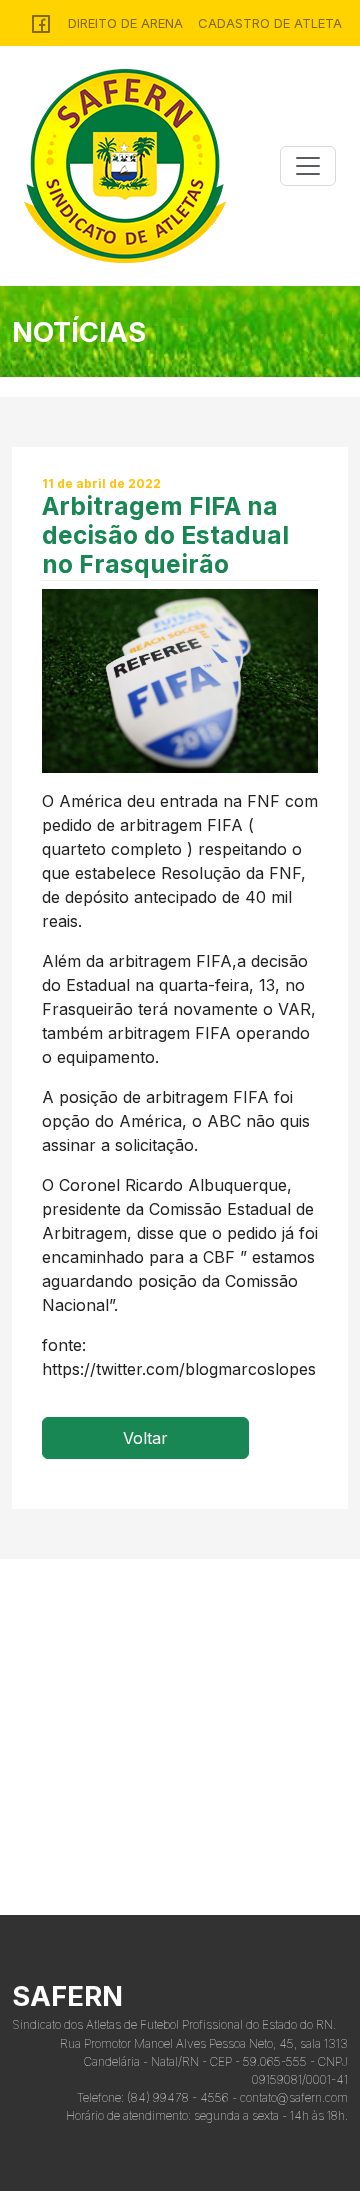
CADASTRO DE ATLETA (270, 23)
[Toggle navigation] (308, 166)
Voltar (145, 1438)
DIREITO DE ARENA (125, 23)
